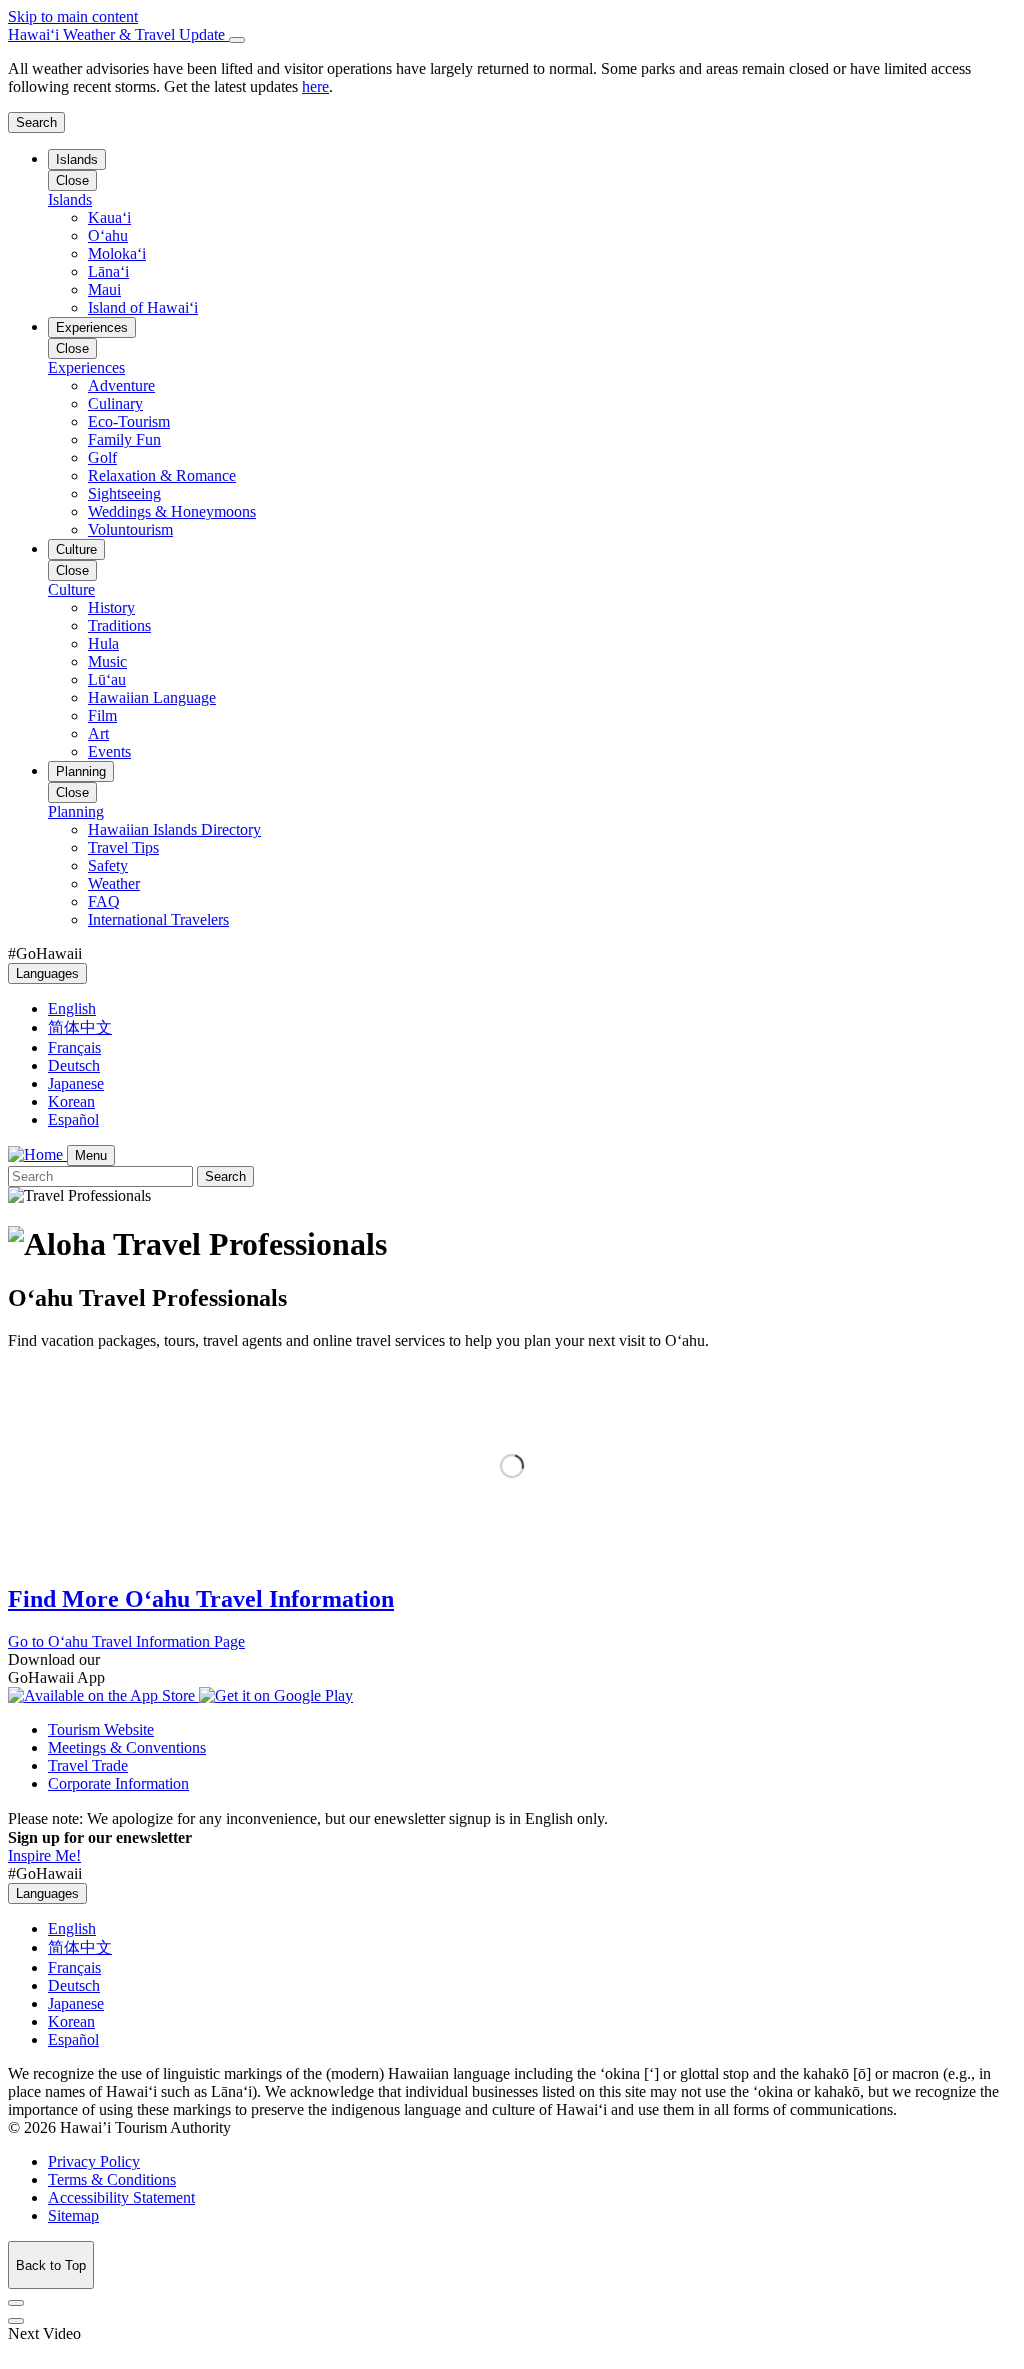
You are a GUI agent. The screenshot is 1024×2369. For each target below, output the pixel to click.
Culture (76, 549)
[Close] (237, 40)
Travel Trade (88, 1765)
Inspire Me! (44, 1855)
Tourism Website (101, 1729)
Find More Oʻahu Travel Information (201, 1599)
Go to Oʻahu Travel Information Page (126, 1641)
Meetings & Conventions (127, 1747)
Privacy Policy (94, 2161)
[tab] (512, 35)
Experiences (92, 327)
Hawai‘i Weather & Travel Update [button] (118, 34)
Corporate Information (118, 1783)
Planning (81, 771)
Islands (77, 159)
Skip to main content (73, 16)
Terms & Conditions (112, 2179)
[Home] (37, 1154)
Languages (47, 973)
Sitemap (73, 2215)
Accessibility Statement (121, 2197)
